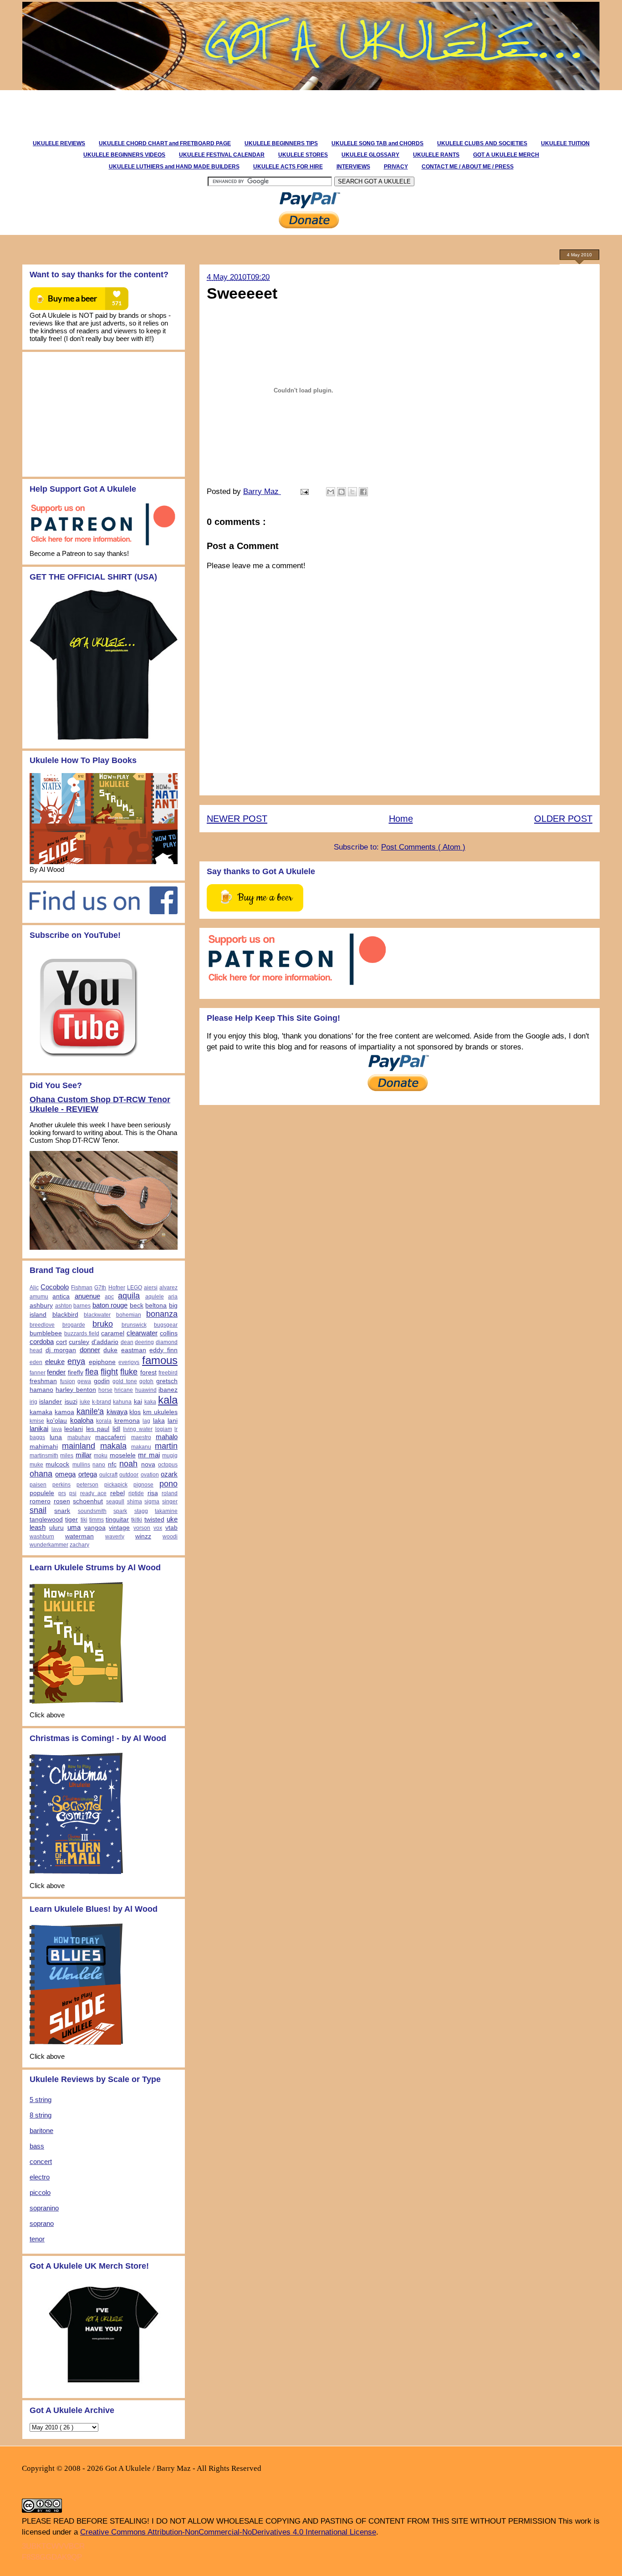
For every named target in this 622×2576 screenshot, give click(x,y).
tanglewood (46, 1520)
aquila (129, 1296)
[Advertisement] (185, 111)
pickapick (116, 1485)
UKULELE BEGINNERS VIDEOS (124, 155)
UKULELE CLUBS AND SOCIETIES (482, 143)
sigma (152, 1502)
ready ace (94, 1493)
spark (120, 1511)
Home (401, 819)
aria (173, 1297)
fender (56, 1372)
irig (33, 1402)
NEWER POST (237, 819)
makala (113, 1446)
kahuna (122, 1402)
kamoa (64, 1412)
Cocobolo (55, 1287)
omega (65, 1474)
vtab (171, 1528)
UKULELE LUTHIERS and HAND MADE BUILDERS (174, 167)
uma (74, 1527)
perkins (61, 1485)
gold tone (125, 1381)
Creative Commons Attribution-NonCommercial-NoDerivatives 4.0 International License (228, 2532)
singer (170, 1502)
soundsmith (92, 1511)
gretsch (167, 1381)
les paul (98, 1429)
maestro (141, 1437)
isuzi (71, 1402)
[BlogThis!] (342, 492)
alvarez (168, 1288)
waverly (115, 1537)
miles (67, 1456)
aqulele (155, 1297)
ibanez (168, 1390)
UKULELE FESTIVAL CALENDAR (222, 155)
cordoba (42, 1341)
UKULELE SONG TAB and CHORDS (377, 143)
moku (101, 1456)
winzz (143, 1536)
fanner (38, 1373)
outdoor (129, 1475)
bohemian (129, 1315)
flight (109, 1372)
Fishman (82, 1288)
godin (102, 1381)
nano (99, 1465)
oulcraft (108, 1475)
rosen (62, 1501)
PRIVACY (396, 167)
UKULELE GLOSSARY (370, 155)
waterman (79, 1536)
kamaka (41, 1412)
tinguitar (117, 1520)
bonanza (162, 1314)
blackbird (65, 1315)
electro (40, 2177)
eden (36, 1362)
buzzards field (82, 1334)
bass (37, 2146)
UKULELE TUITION (565, 143)
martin (166, 1446)
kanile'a (90, 1411)
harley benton (76, 1390)
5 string (41, 2100)
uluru (56, 1528)
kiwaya (117, 1412)
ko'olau (57, 1421)
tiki (84, 1520)
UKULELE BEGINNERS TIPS (281, 143)
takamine (166, 1511)
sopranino (44, 2208)
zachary (79, 1545)
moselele (123, 1455)
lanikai (39, 1428)
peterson (87, 1485)
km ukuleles (160, 1412)
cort (61, 1342)
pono (168, 1484)
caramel (113, 1333)
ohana (41, 1474)
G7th (100, 1288)
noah (128, 1464)
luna (56, 1437)
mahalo (167, 1437)
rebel (117, 1493)
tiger (71, 1520)
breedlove (42, 1325)
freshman (43, 1381)
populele (42, 1493)
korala (104, 1421)
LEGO (135, 1288)
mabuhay (79, 1437)
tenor (37, 2239)
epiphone (102, 1362)
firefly (76, 1372)
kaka (150, 1402)
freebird (168, 1373)
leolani (74, 1429)
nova (148, 1464)
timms (97, 1520)
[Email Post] (304, 491)
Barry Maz (262, 491)
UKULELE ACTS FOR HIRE (288, 167)
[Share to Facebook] (363, 492)
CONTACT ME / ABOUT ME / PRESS (468, 167)
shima (135, 1502)
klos (135, 1412)
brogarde (74, 1325)
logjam (164, 1429)
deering (144, 1342)
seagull (115, 1502)
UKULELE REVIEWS (59, 143)
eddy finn (163, 1350)
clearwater (142, 1333)
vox (158, 1528)
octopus (168, 1465)
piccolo (40, 2192)
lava (57, 1429)
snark (62, 1511)
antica (61, 1296)
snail (38, 1510)
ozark (169, 1474)
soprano (42, 2223)
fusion (68, 1381)
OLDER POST (563, 819)
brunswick (134, 1325)
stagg (141, 1511)
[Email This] (331, 492)
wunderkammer (49, 1545)
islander (51, 1402)
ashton (64, 1306)
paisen (38, 1485)
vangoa (95, 1528)
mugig (170, 1456)
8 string (41, 2115)
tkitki (137, 1520)
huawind (146, 1390)
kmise (37, 1421)
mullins (81, 1465)
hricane (124, 1390)
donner (90, 1350)
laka (159, 1421)
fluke (129, 1372)
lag (146, 1421)
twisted (154, 1520)
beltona (156, 1306)
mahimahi (44, 1447)
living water (138, 1429)
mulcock (57, 1464)
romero (40, 1501)
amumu (39, 1297)
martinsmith (44, 1456)
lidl (116, 1429)
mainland (79, 1446)
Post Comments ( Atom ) (423, 847)
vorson (142, 1528)
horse (105, 1390)
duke (110, 1350)
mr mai (149, 1455)
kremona (127, 1421)
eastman (134, 1350)
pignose (143, 1485)
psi (73, 1493)
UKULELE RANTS (436, 155)
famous (160, 1360)
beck (137, 1306)
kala (168, 1400)
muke (36, 1465)
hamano (41, 1390)
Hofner (117, 1288)
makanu (141, 1447)
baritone (41, 2131)
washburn (42, 1537)
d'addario (105, 1342)
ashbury (41, 1306)
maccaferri (110, 1437)
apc (109, 1297)
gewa (84, 1381)
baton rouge (110, 1305)
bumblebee (46, 1333)
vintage (119, 1528)
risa (153, 1493)
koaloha (82, 1420)
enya (76, 1361)
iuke (85, 1402)
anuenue (87, 1296)
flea (92, 1372)
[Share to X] (352, 492)
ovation (150, 1475)
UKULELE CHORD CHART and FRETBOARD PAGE (165, 143)
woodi (170, 1537)
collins (169, 1333)
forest (148, 1372)
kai (138, 1402)
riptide (136, 1493)
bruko (103, 1324)
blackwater (97, 1315)
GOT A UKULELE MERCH (506, 155)
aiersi (151, 1288)
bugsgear (166, 1325)
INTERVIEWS (353, 167)
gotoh (146, 1381)
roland (170, 1493)
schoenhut (88, 1501)
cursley (79, 1342)
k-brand (102, 1402)
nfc (112, 1464)
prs (62, 1493)
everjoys (129, 1362)
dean (127, 1342)
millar (84, 1455)
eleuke (55, 1362)
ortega (88, 1474)
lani (173, 1421)
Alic (34, 1288)
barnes (82, 1306)
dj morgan (61, 1350)
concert (41, 2161)
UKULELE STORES (303, 155)
